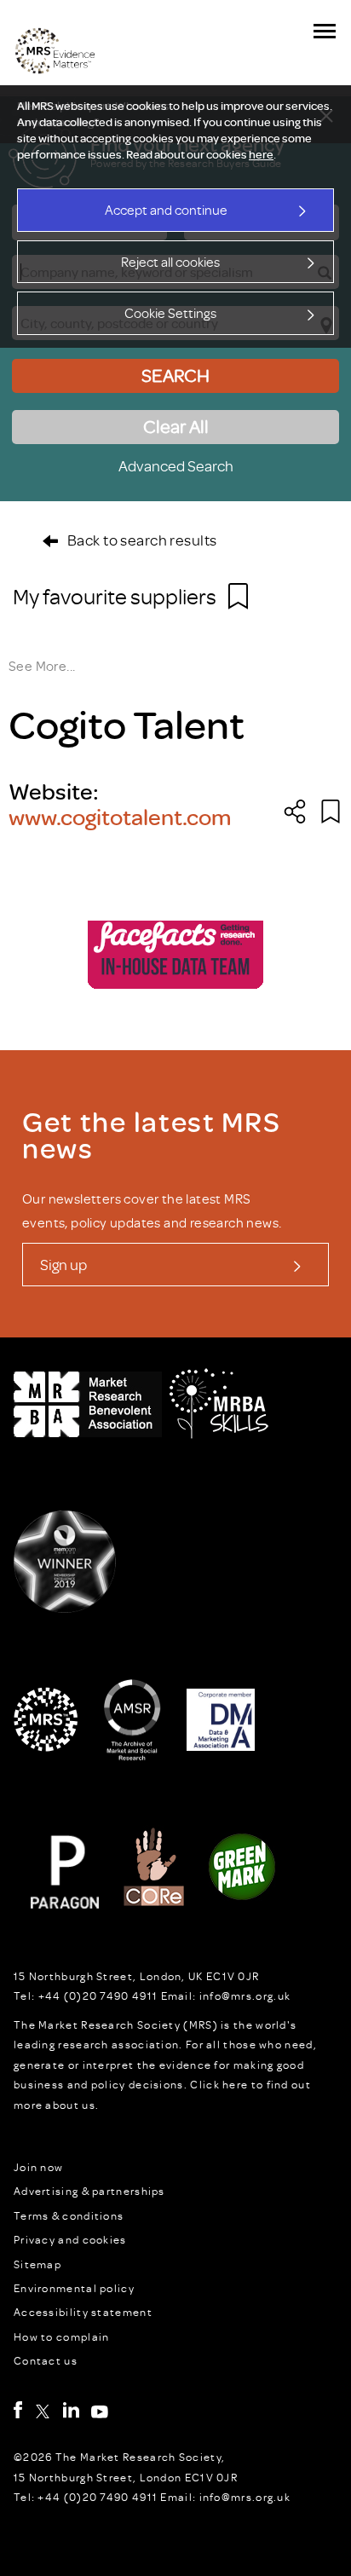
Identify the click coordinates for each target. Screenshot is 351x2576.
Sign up (63, 1264)
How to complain (62, 2336)
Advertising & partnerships (89, 2191)
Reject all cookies (170, 262)
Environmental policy (74, 2288)
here (261, 154)
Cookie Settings (170, 313)
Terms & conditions (69, 2215)
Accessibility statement (83, 2312)
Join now (38, 2167)
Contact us (46, 2360)
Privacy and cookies (70, 2239)
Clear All (176, 426)
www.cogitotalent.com (120, 816)
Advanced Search (176, 465)
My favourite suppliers (116, 596)
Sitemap (37, 2264)
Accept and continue (166, 210)
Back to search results (142, 540)
